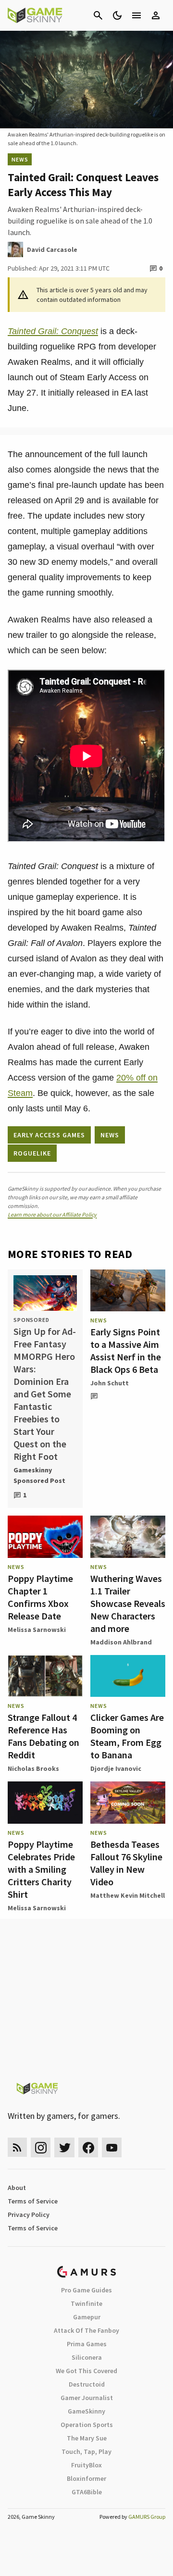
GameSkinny (86, 2411)
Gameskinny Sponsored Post (39, 1475)
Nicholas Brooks (33, 1768)
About (17, 2188)
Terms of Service (33, 2201)
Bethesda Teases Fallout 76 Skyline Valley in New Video (126, 1863)
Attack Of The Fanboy (86, 2330)
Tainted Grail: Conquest (53, 331)
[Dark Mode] (117, 15)
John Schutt (110, 1383)
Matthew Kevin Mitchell (128, 1895)
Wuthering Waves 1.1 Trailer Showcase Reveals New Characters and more (128, 1603)
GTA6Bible (87, 2492)
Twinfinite (86, 2303)
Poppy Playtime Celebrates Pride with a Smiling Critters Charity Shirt (41, 1869)
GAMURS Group (147, 2517)
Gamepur (87, 2317)
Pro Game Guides (86, 2290)
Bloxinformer (86, 2478)
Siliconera (87, 2357)
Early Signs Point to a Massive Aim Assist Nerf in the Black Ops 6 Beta (126, 1350)
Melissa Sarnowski (37, 1630)
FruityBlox (86, 2465)
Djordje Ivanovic (116, 1768)
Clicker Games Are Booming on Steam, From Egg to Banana (127, 1736)
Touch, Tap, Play (86, 2452)
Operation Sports (87, 2425)
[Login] (156, 15)
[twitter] (64, 2147)
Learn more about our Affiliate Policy (52, 1214)
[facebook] (88, 2147)
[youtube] (112, 2147)
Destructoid (87, 2384)
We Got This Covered (86, 2371)
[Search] (98, 15)
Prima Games (87, 2344)
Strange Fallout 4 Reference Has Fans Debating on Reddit (43, 1736)
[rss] (17, 2147)
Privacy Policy (29, 2215)
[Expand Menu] (136, 15)
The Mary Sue (87, 2438)
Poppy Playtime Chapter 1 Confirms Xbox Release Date (40, 1597)
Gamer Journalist (87, 2398)
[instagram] (41, 2147)
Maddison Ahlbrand (121, 1642)
